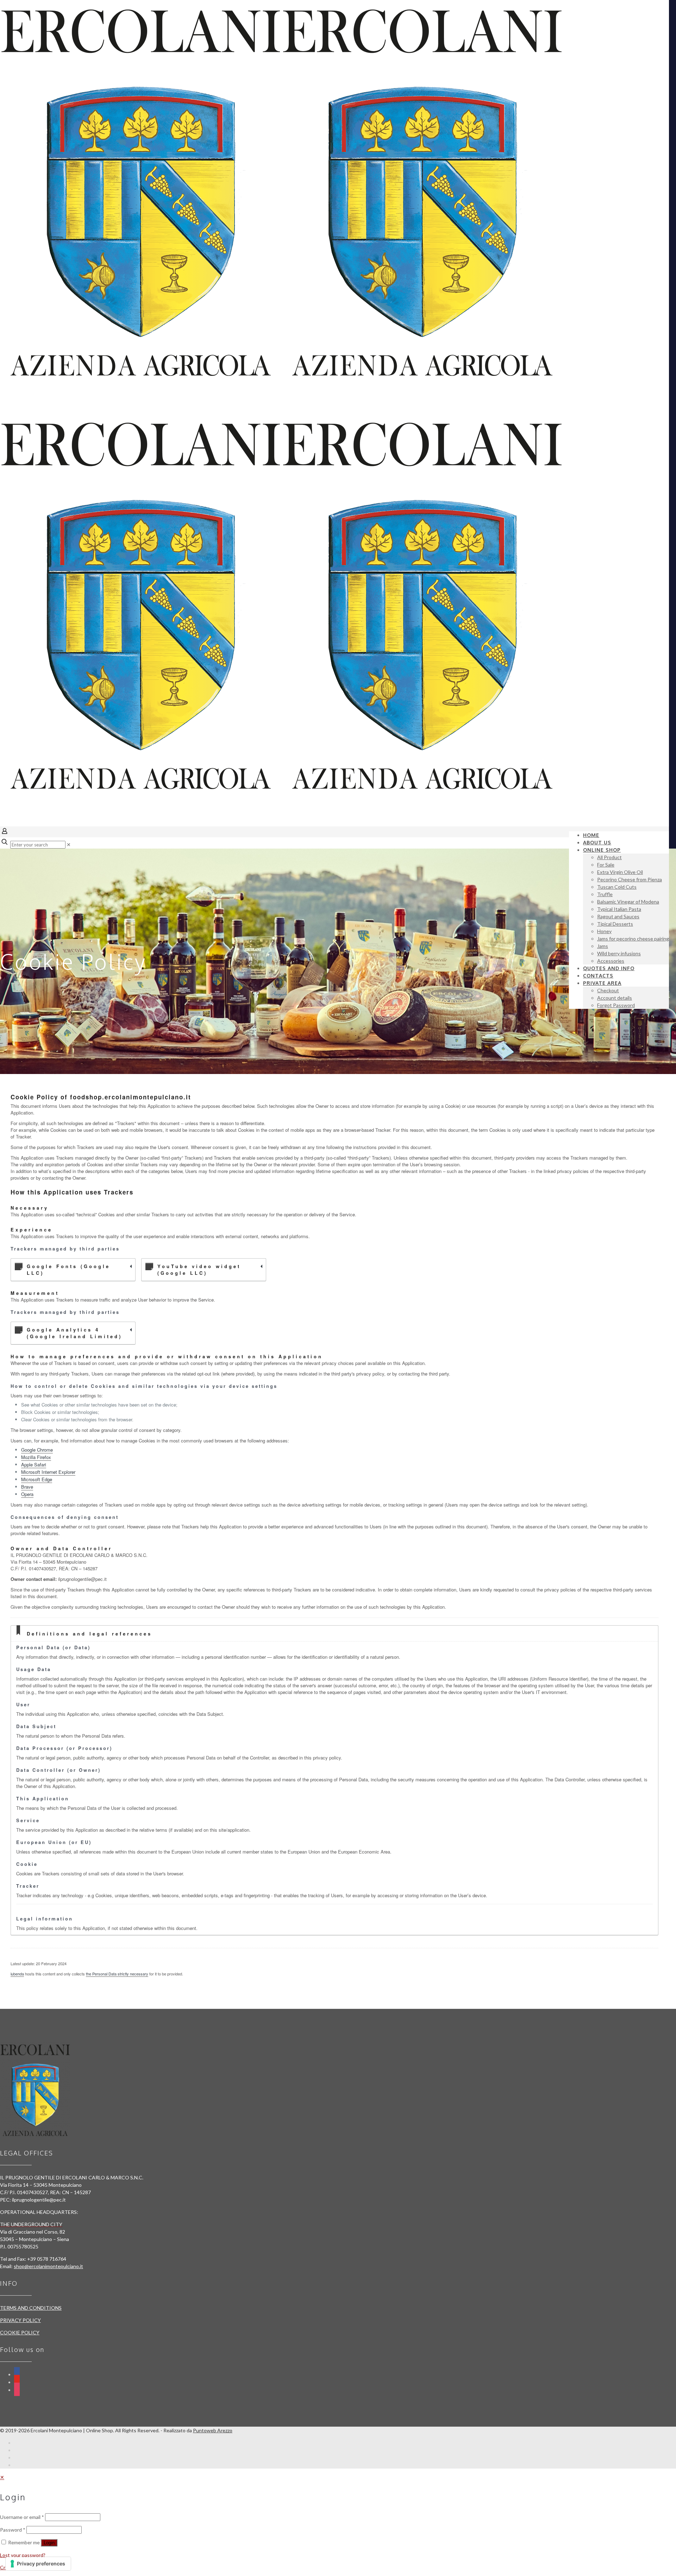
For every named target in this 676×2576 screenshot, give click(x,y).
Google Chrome (37, 1450)
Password (13, 2530)
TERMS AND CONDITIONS (31, 2308)
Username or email (22, 2517)
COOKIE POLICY (20, 2332)
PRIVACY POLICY (20, 2320)
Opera (27, 1494)
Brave (27, 1487)
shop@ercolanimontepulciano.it (48, 2266)
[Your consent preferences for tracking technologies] (38, 2564)
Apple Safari (34, 1464)
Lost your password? (23, 2555)
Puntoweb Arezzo (213, 2430)
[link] (69, 845)
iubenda (17, 1974)
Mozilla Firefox (36, 1457)
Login (49, 2543)
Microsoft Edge (37, 1479)
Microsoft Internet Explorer (48, 1472)
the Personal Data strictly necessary (117, 1974)
